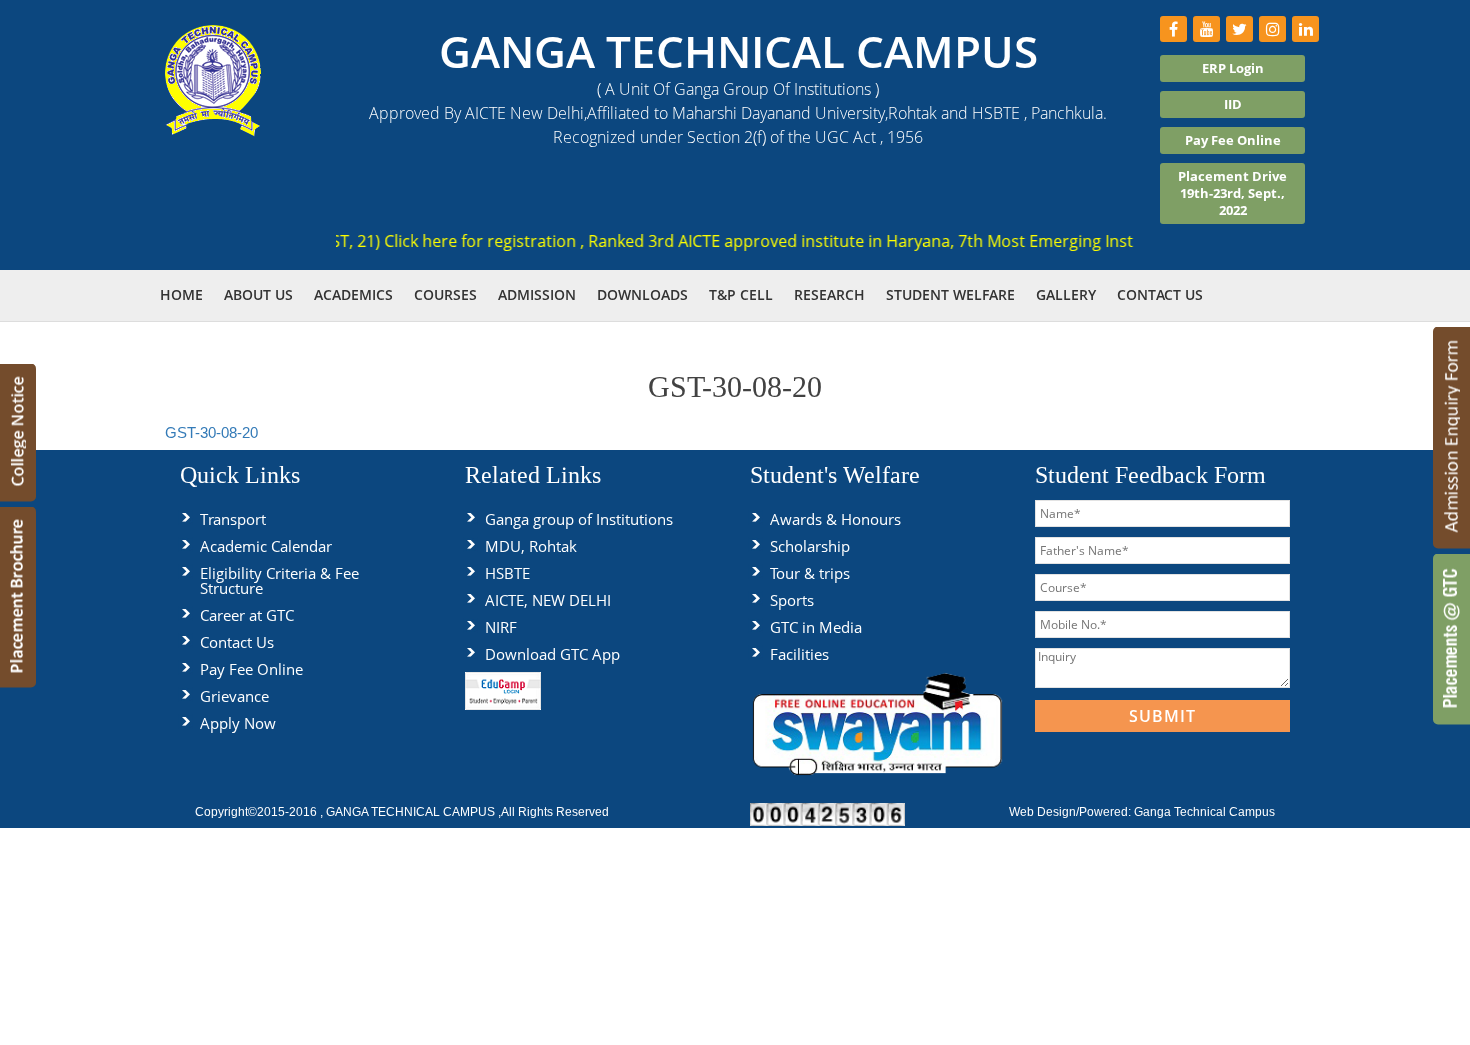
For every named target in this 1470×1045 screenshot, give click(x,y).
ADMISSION (537, 294)
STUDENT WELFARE (950, 294)
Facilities (799, 654)
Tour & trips (810, 573)
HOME (181, 294)
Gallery (1066, 294)
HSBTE (507, 573)
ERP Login (1233, 68)
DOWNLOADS (642, 294)
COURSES (445, 294)
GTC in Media (816, 627)
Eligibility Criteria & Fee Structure (279, 580)
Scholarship (810, 546)
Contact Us (237, 642)
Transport (233, 519)
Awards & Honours (835, 519)
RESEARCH (829, 294)
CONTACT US (1160, 294)
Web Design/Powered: (1071, 812)
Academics (353, 294)
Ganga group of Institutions (579, 519)
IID (1233, 104)
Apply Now (238, 723)
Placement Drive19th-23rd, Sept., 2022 (1232, 193)
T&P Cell (741, 294)
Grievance (234, 696)
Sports (792, 600)
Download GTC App (552, 654)
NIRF (501, 627)
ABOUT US (258, 294)
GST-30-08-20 (211, 432)
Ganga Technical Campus (1204, 812)
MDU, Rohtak (531, 546)
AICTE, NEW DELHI (548, 600)
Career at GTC (247, 615)
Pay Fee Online (1233, 140)
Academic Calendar (266, 546)
